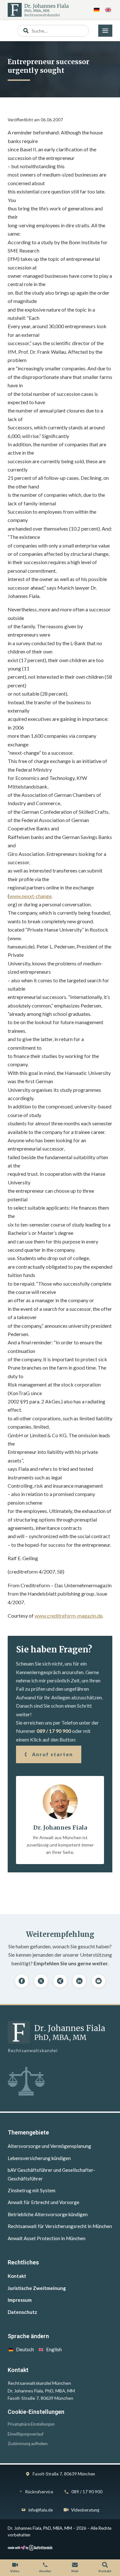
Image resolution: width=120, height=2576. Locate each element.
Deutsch (25, 2349)
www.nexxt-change (30, 896)
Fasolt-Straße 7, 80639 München (64, 2474)
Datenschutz (22, 2312)
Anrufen (45, 2571)
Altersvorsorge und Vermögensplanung (49, 2146)
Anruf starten (52, 1754)
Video (15, 2571)
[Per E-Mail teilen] (99, 1981)
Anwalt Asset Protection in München (47, 2238)
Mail (75, 2571)
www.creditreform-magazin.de (68, 1616)
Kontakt (17, 2276)
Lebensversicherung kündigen (39, 2158)
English (54, 2349)
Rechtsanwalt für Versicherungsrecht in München (60, 2226)
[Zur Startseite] (38, 10)
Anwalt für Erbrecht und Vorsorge (44, 2202)
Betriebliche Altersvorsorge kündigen (48, 2214)
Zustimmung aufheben (28, 2444)
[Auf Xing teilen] (60, 1981)
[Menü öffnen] (105, 31)
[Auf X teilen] (41, 1981)
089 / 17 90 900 (54, 1731)
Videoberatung (85, 2510)
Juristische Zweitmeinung (37, 2288)
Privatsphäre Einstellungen (31, 2424)
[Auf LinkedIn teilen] (79, 1981)
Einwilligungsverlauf (26, 2434)
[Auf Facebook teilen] (22, 1981)
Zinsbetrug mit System (32, 2190)
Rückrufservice (39, 2492)
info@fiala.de (41, 2510)
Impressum (20, 2300)
